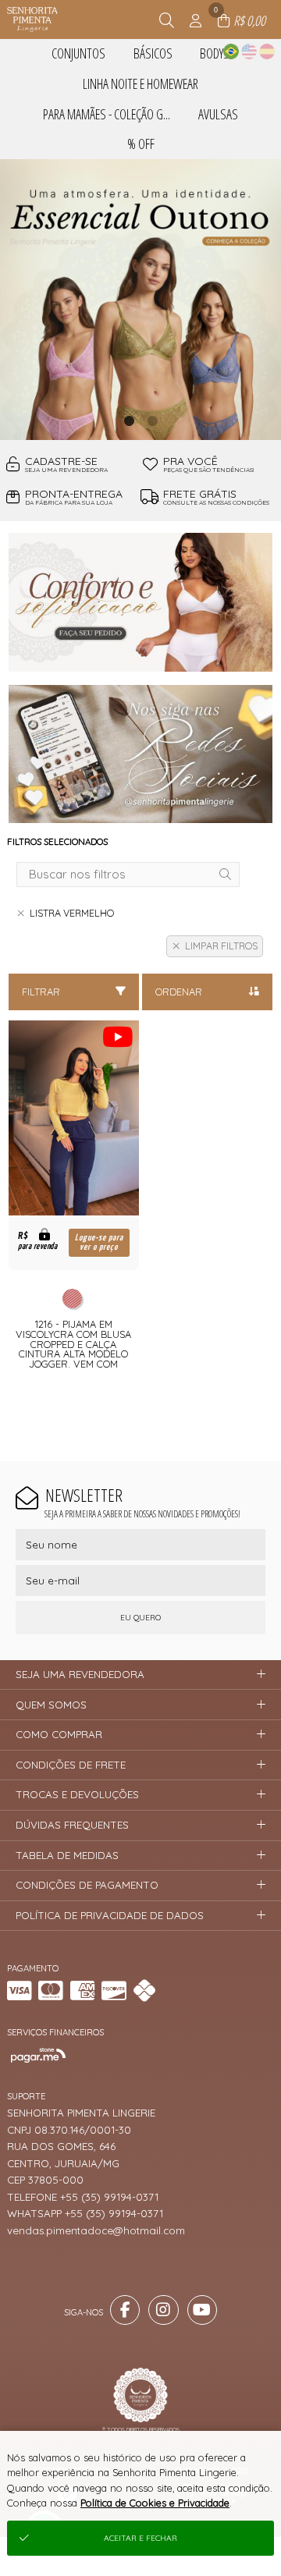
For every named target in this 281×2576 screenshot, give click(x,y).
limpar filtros (221, 946)
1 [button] (129, 420)
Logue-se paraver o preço (99, 1242)
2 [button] (152, 420)
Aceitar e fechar (140, 2538)
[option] (140, 300)
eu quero (140, 1618)
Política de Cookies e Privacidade (155, 2503)
